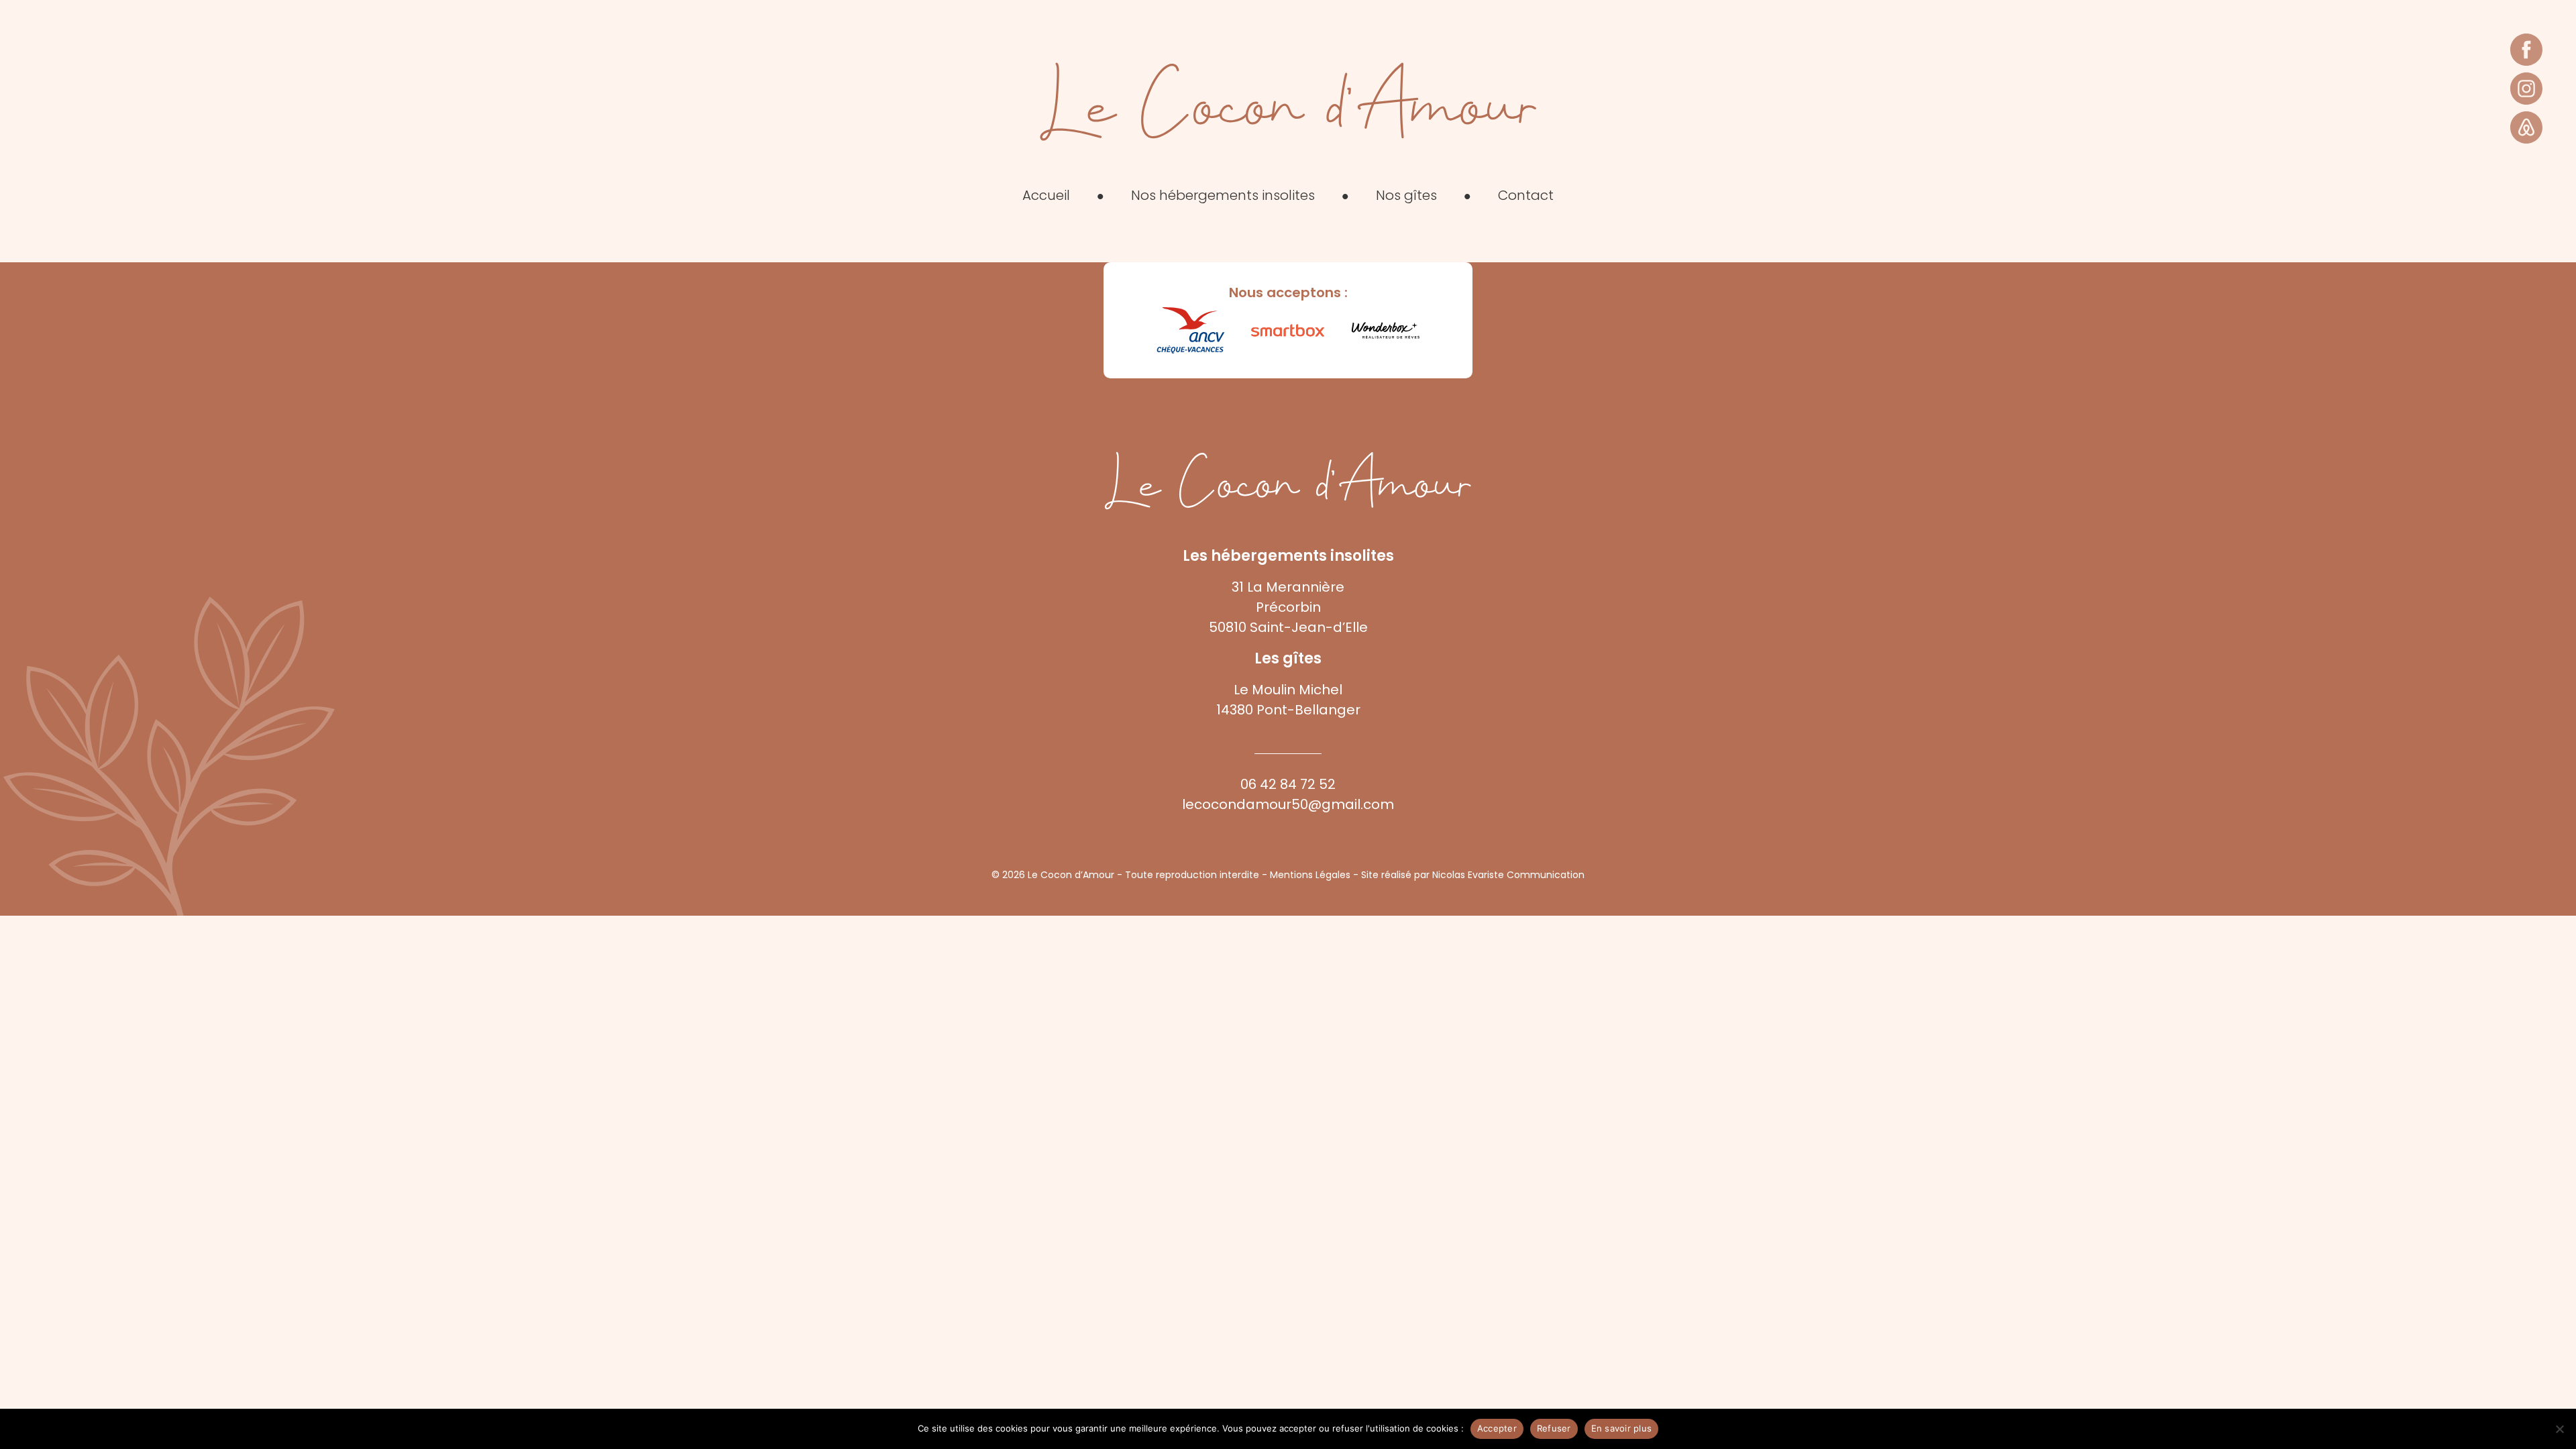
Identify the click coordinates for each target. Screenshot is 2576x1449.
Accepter (1497, 1428)
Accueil (1046, 195)
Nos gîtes (1406, 195)
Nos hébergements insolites (1223, 195)
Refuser (1554, 1428)
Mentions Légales (1310, 875)
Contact (1526, 195)
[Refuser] (2559, 1429)
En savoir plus (1622, 1428)
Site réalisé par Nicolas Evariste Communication (1473, 875)
